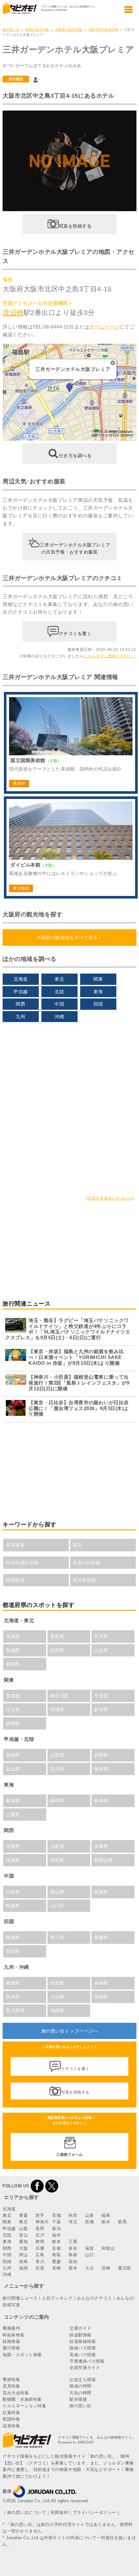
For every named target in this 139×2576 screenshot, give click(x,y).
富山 (23, 2235)
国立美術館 (85, 1580)
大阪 (23, 2248)
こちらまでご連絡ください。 (110, 656)
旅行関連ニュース (20, 2298)
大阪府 (57, 1846)
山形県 (101, 1650)
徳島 (23, 2262)
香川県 (57, 1937)
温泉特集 (11, 2426)
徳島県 (13, 1937)
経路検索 (11, 2341)
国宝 (77, 1545)
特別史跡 (15, 1580)
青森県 (57, 1636)
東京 (23, 2222)
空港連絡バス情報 (87, 2361)
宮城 (56, 2215)
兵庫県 (101, 1846)
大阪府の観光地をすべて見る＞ (69, 937)
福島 (106, 2215)
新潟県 (13, 1755)
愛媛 (56, 2262)
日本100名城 (86, 1563)
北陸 (59, 992)
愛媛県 (101, 1937)
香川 (40, 2262)
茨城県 (57, 1709)
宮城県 (13, 1650)
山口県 (57, 1906)
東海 (98, 992)
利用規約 (59, 2512)
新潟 (56, 2229)
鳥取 (56, 2255)
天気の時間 (80, 2393)
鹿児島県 (15, 2010)
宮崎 (106, 2268)
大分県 (57, 1997)
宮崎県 (101, 1997)
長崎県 (101, 1983)
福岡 (23, 2268)
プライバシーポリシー (95, 2512)
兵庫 (40, 2248)
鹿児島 (125, 2268)
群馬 (122, 2222)
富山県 (13, 1769)
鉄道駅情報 (80, 2335)
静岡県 (57, 1801)
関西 (21, 1004)
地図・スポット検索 (22, 2355)
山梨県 (57, 1755)
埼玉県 (13, 1709)
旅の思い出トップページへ (69, 2031)
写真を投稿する (75, 226)
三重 (73, 2242)
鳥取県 (101, 1892)
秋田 (73, 2215)
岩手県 (101, 1636)
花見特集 (11, 2386)
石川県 (57, 1769)
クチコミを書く (75, 633)
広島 (40, 2255)
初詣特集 (11, 2419)
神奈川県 (59, 1696)
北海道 (21, 979)
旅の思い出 (11, 30)
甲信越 (21, 992)
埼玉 (73, 2222)
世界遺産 (15, 1545)
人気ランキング (57, 2298)
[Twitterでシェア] (52, 2186)
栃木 (106, 2222)
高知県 (13, 1951)
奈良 (73, 2248)
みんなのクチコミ (94, 2298)
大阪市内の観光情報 (103, 30)
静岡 (40, 2242)
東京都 (13, 1696)
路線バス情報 (83, 2348)
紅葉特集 (11, 2413)
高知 (73, 2262)
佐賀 (40, 2268)
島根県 (13, 1906)
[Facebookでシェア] (37, 2186)
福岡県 (13, 1983)
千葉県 (101, 1696)
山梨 (23, 2229)
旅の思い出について (27, 2512)
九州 (21, 1017)
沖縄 (59, 1017)
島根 (73, 2255)
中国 (59, 1004)
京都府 (13, 1846)
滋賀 (89, 2248)
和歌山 (108, 2248)
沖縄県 (57, 2010)
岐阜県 (101, 1801)
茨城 (89, 2222)
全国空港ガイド (85, 2368)
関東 (98, 979)
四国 (98, 1004)
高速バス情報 (83, 2355)
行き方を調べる (75, 456)
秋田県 (57, 1650)
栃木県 (101, 1709)
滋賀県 (13, 1860)
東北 (59, 979)
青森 (23, 2215)
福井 (56, 2235)
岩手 (40, 2215)
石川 (40, 2235)
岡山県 (57, 1892)
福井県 (101, 1769)
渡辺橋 (13, 313)
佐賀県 (57, 1983)
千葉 (56, 2222)
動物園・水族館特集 (22, 2399)
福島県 (13, 1664)
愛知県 (13, 1801)
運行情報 (11, 2348)
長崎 (56, 2268)
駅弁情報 (78, 2399)
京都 (56, 2248)
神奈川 (42, 2222)
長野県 (101, 1755)
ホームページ (104, 327)
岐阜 (56, 2242)
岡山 (23, 2255)
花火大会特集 (16, 2393)
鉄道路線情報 (83, 2341)
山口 (89, 2255)
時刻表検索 (14, 2335)
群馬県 (13, 1723)
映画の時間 (80, 2386)
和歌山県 (103, 1860)
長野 (40, 2229)
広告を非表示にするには (110, 1198)
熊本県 (13, 1997)
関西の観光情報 (37, 30)
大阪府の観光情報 (69, 30)
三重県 (13, 1815)
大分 (89, 2268)
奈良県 (57, 1860)
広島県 (13, 1892)
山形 (89, 2215)
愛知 (23, 2242)
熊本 (73, 2268)
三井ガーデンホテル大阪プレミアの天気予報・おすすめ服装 (75, 548)
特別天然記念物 (22, 1563)
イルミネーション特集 (24, 2406)
